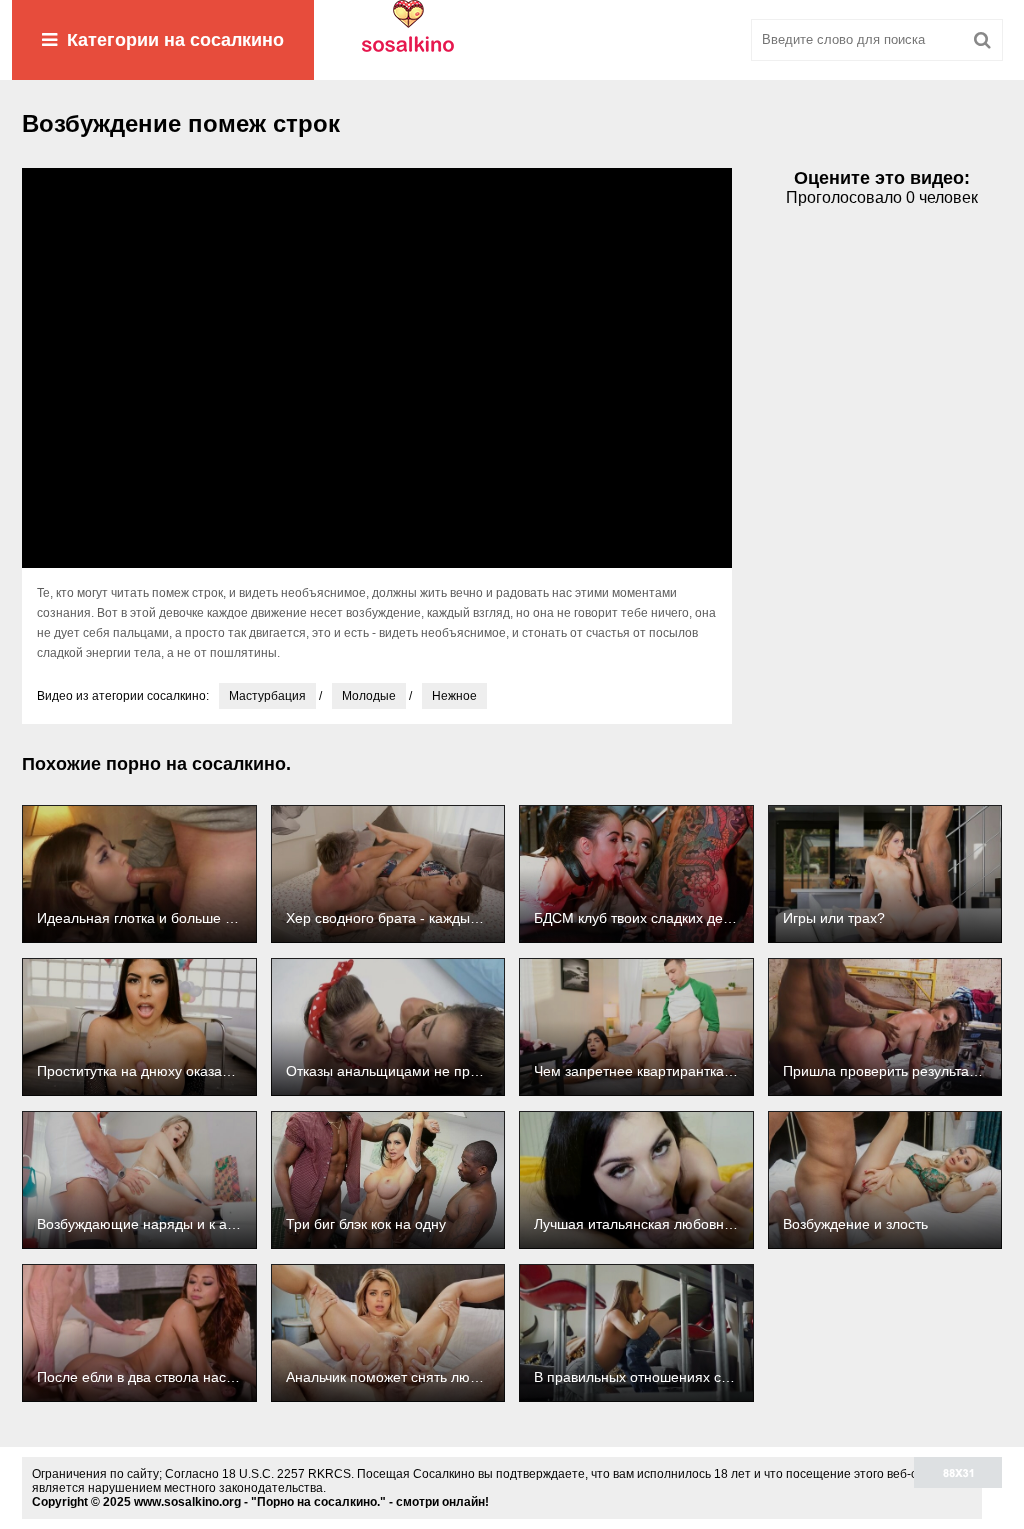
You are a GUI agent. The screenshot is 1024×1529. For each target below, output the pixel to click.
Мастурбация (267, 696)
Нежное (454, 696)
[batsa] (512, 40)
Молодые (369, 696)
